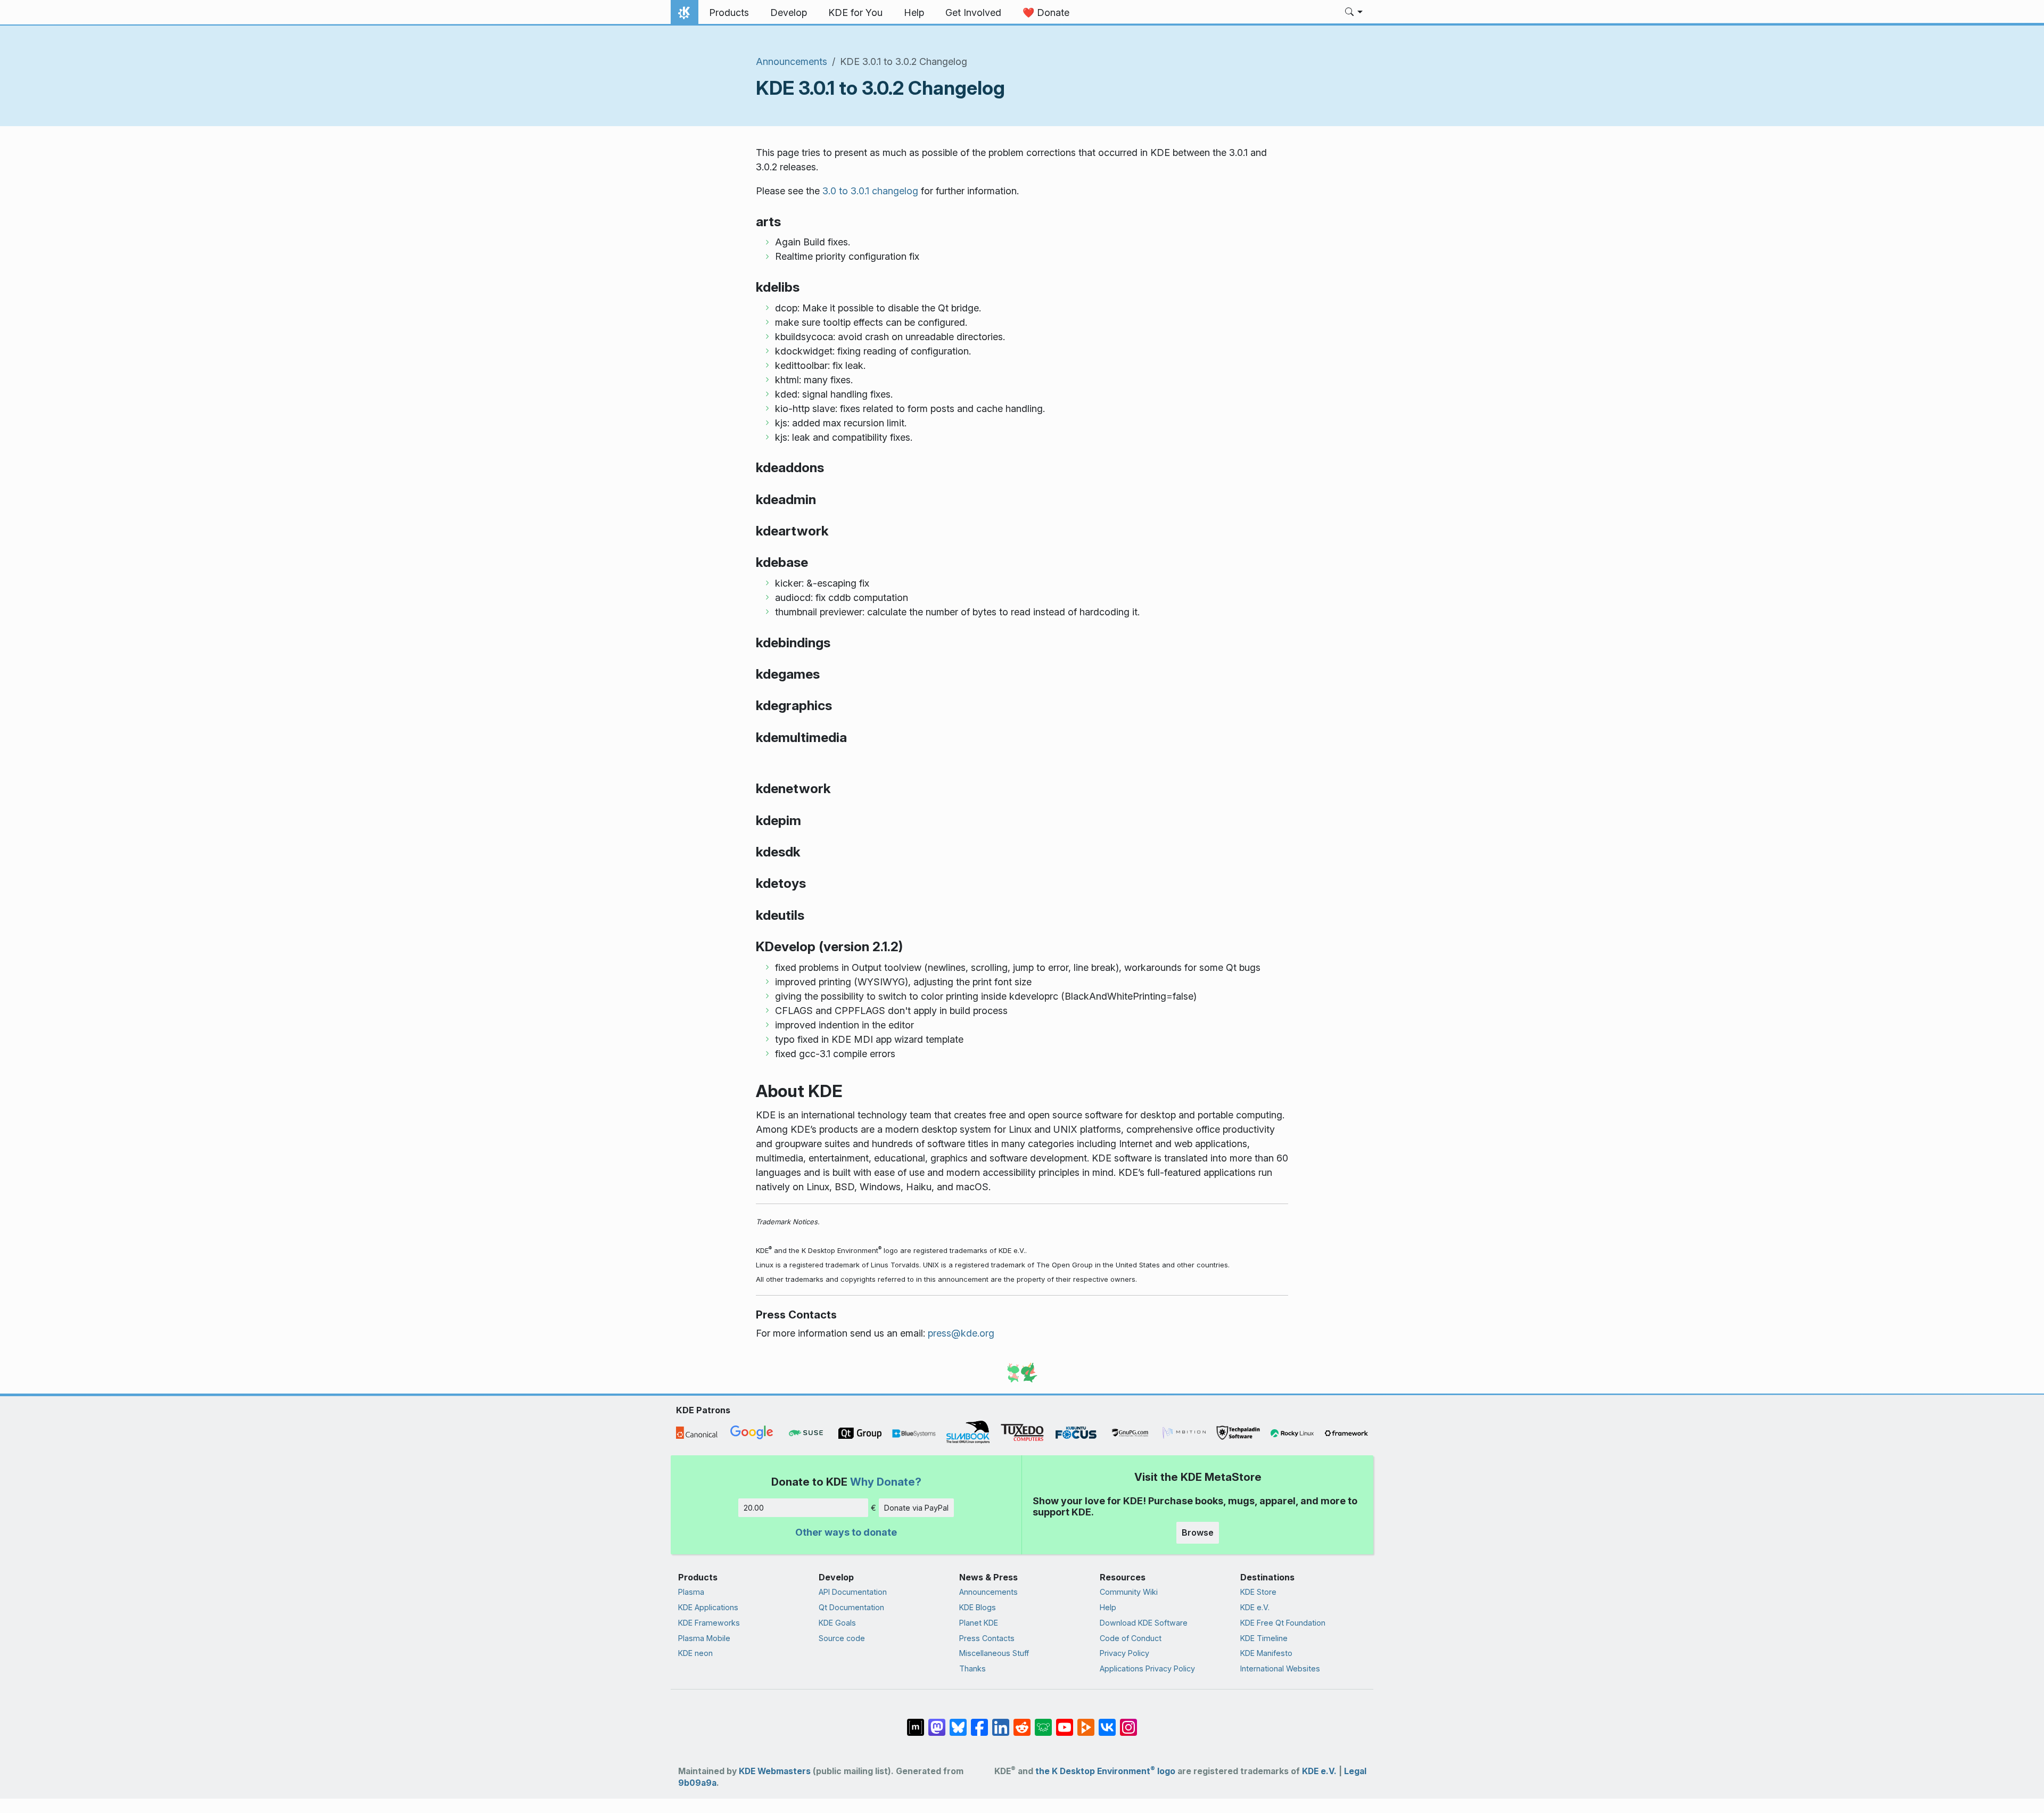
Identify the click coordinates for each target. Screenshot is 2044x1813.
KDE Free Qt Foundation (1283, 1623)
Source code (842, 1638)
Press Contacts (987, 1638)
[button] (1354, 13)
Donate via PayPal (916, 1508)
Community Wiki (1129, 1592)
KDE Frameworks (709, 1623)
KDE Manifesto (1266, 1653)
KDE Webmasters (775, 1771)
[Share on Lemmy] (1043, 1722)
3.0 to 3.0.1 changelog (870, 191)
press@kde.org (961, 1333)
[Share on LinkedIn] (1001, 1722)
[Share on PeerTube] (1086, 1722)
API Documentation (853, 1592)
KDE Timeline (1264, 1638)
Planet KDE (979, 1623)
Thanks (972, 1668)
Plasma (691, 1592)
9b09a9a (697, 1783)
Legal (1355, 1771)
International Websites (1280, 1668)
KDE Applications (708, 1607)
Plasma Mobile (704, 1638)
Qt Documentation (851, 1607)
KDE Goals (837, 1623)
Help (1108, 1607)
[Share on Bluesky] (958, 1722)
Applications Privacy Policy (1147, 1668)
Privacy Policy (1124, 1653)
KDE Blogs (978, 1607)
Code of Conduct (1131, 1638)
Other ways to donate (846, 1532)
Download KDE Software (1144, 1623)
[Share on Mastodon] (937, 1722)
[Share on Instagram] (1128, 1722)
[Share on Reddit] (1022, 1722)
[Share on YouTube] (1065, 1722)
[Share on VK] (1107, 1722)
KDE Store (1258, 1592)
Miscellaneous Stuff (994, 1653)
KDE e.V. (1255, 1607)
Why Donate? (886, 1482)
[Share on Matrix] (916, 1722)
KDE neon (695, 1653)
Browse (1198, 1532)
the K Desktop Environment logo (1105, 1771)
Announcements (792, 61)
